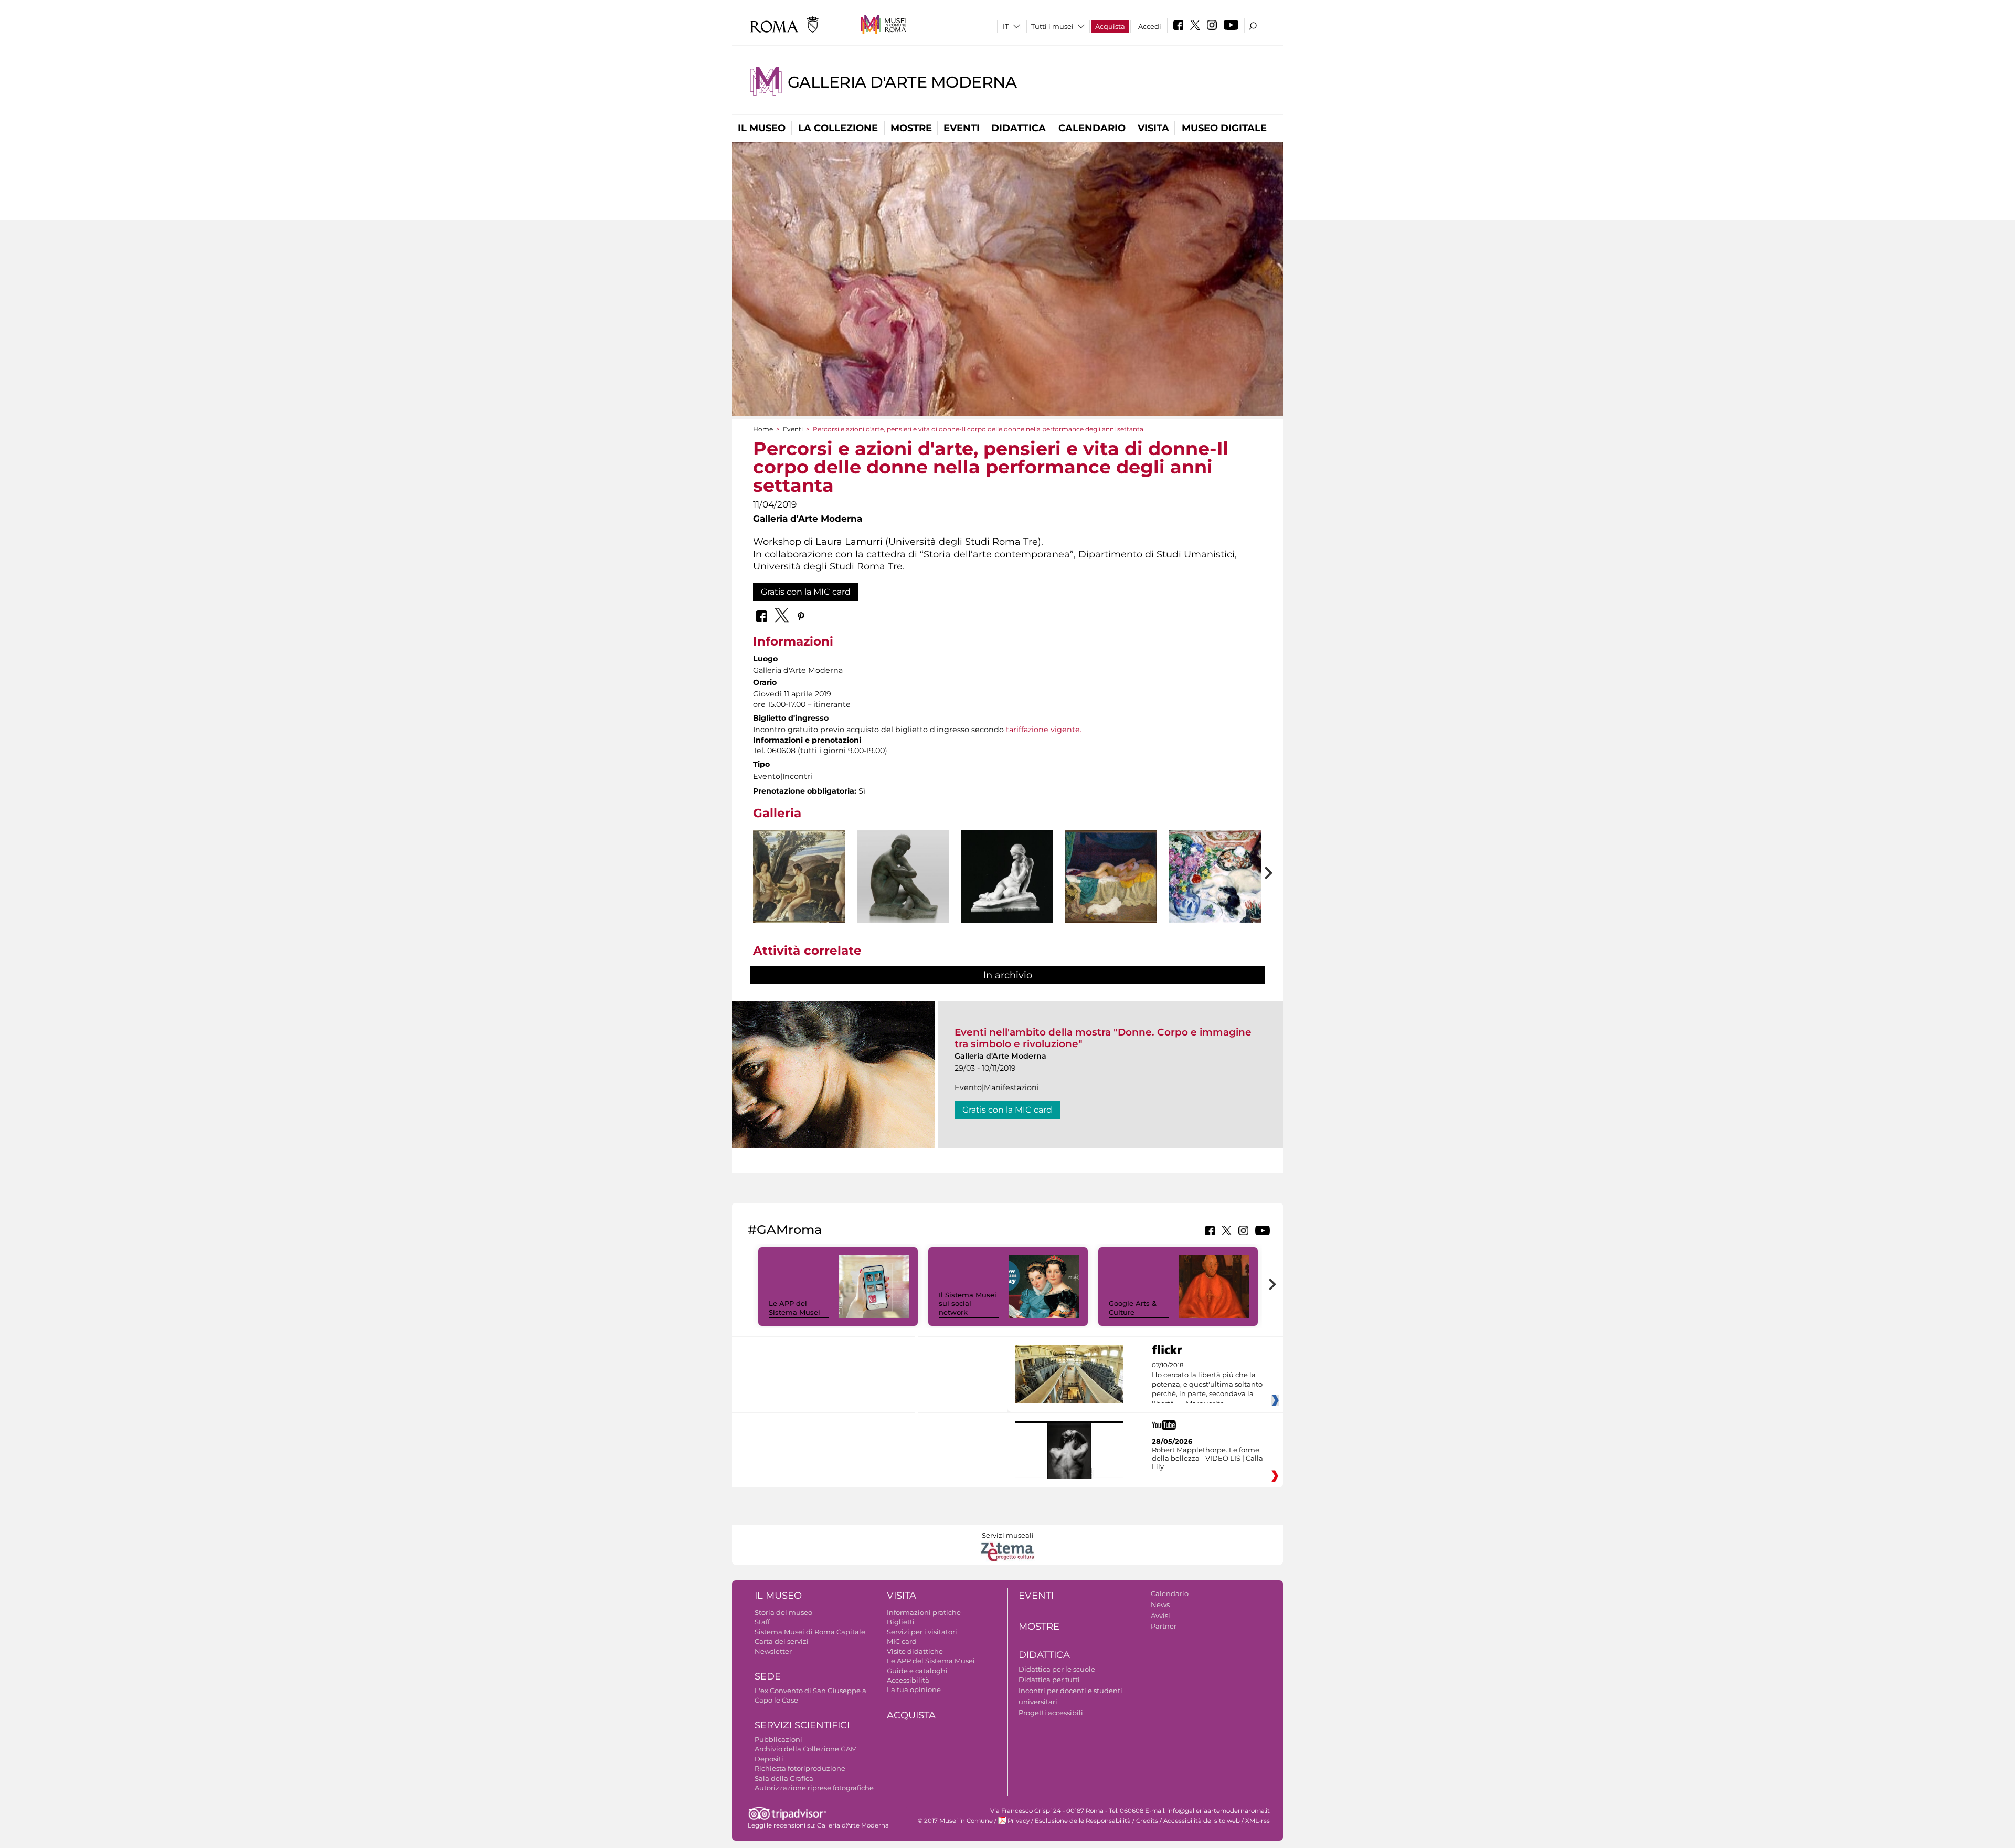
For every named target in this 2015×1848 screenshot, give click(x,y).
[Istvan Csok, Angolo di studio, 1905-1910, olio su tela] (1215, 876)
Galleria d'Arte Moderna (902, 82)
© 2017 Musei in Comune (955, 1821)
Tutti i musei (1052, 26)
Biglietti (901, 1622)
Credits (1147, 1821)
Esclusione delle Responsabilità (1083, 1821)
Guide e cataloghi (917, 1671)
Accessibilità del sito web (1202, 1821)
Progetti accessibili (1051, 1713)
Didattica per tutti (1049, 1680)
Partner (1164, 1626)
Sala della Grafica (784, 1778)
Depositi (769, 1759)
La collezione (838, 128)
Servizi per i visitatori (922, 1632)
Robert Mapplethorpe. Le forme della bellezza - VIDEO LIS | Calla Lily (1207, 1458)
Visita (1153, 128)
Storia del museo (783, 1612)
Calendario (1092, 128)
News (1160, 1604)
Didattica (1019, 128)
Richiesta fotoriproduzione (800, 1768)
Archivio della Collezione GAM (806, 1749)
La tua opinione (914, 1689)
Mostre (911, 128)
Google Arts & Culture (1133, 1308)
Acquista (1110, 26)
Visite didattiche (915, 1651)
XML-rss (1258, 1821)
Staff (762, 1622)
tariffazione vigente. (1044, 730)
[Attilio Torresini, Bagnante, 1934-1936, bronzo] (903, 885)
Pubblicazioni (778, 1739)
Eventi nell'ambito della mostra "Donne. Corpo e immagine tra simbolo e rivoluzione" (1103, 1038)
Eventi (962, 128)
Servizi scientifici (802, 1725)
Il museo (762, 128)
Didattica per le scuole (1057, 1669)
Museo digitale (1224, 128)
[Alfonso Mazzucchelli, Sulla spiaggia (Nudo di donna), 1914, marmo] (1007, 876)
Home (763, 429)
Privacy (1019, 1821)
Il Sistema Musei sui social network (968, 1304)
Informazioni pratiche (924, 1612)
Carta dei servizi (782, 1641)
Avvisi (1160, 1615)
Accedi (1150, 26)
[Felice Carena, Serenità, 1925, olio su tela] (799, 876)
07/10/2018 (1207, 1385)
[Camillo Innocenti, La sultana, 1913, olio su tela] (1111, 876)
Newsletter (773, 1651)
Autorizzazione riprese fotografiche (814, 1788)
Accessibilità (908, 1680)
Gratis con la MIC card (806, 592)
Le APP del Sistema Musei (794, 1308)
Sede (768, 1676)
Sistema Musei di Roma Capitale (810, 1632)
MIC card (902, 1641)
